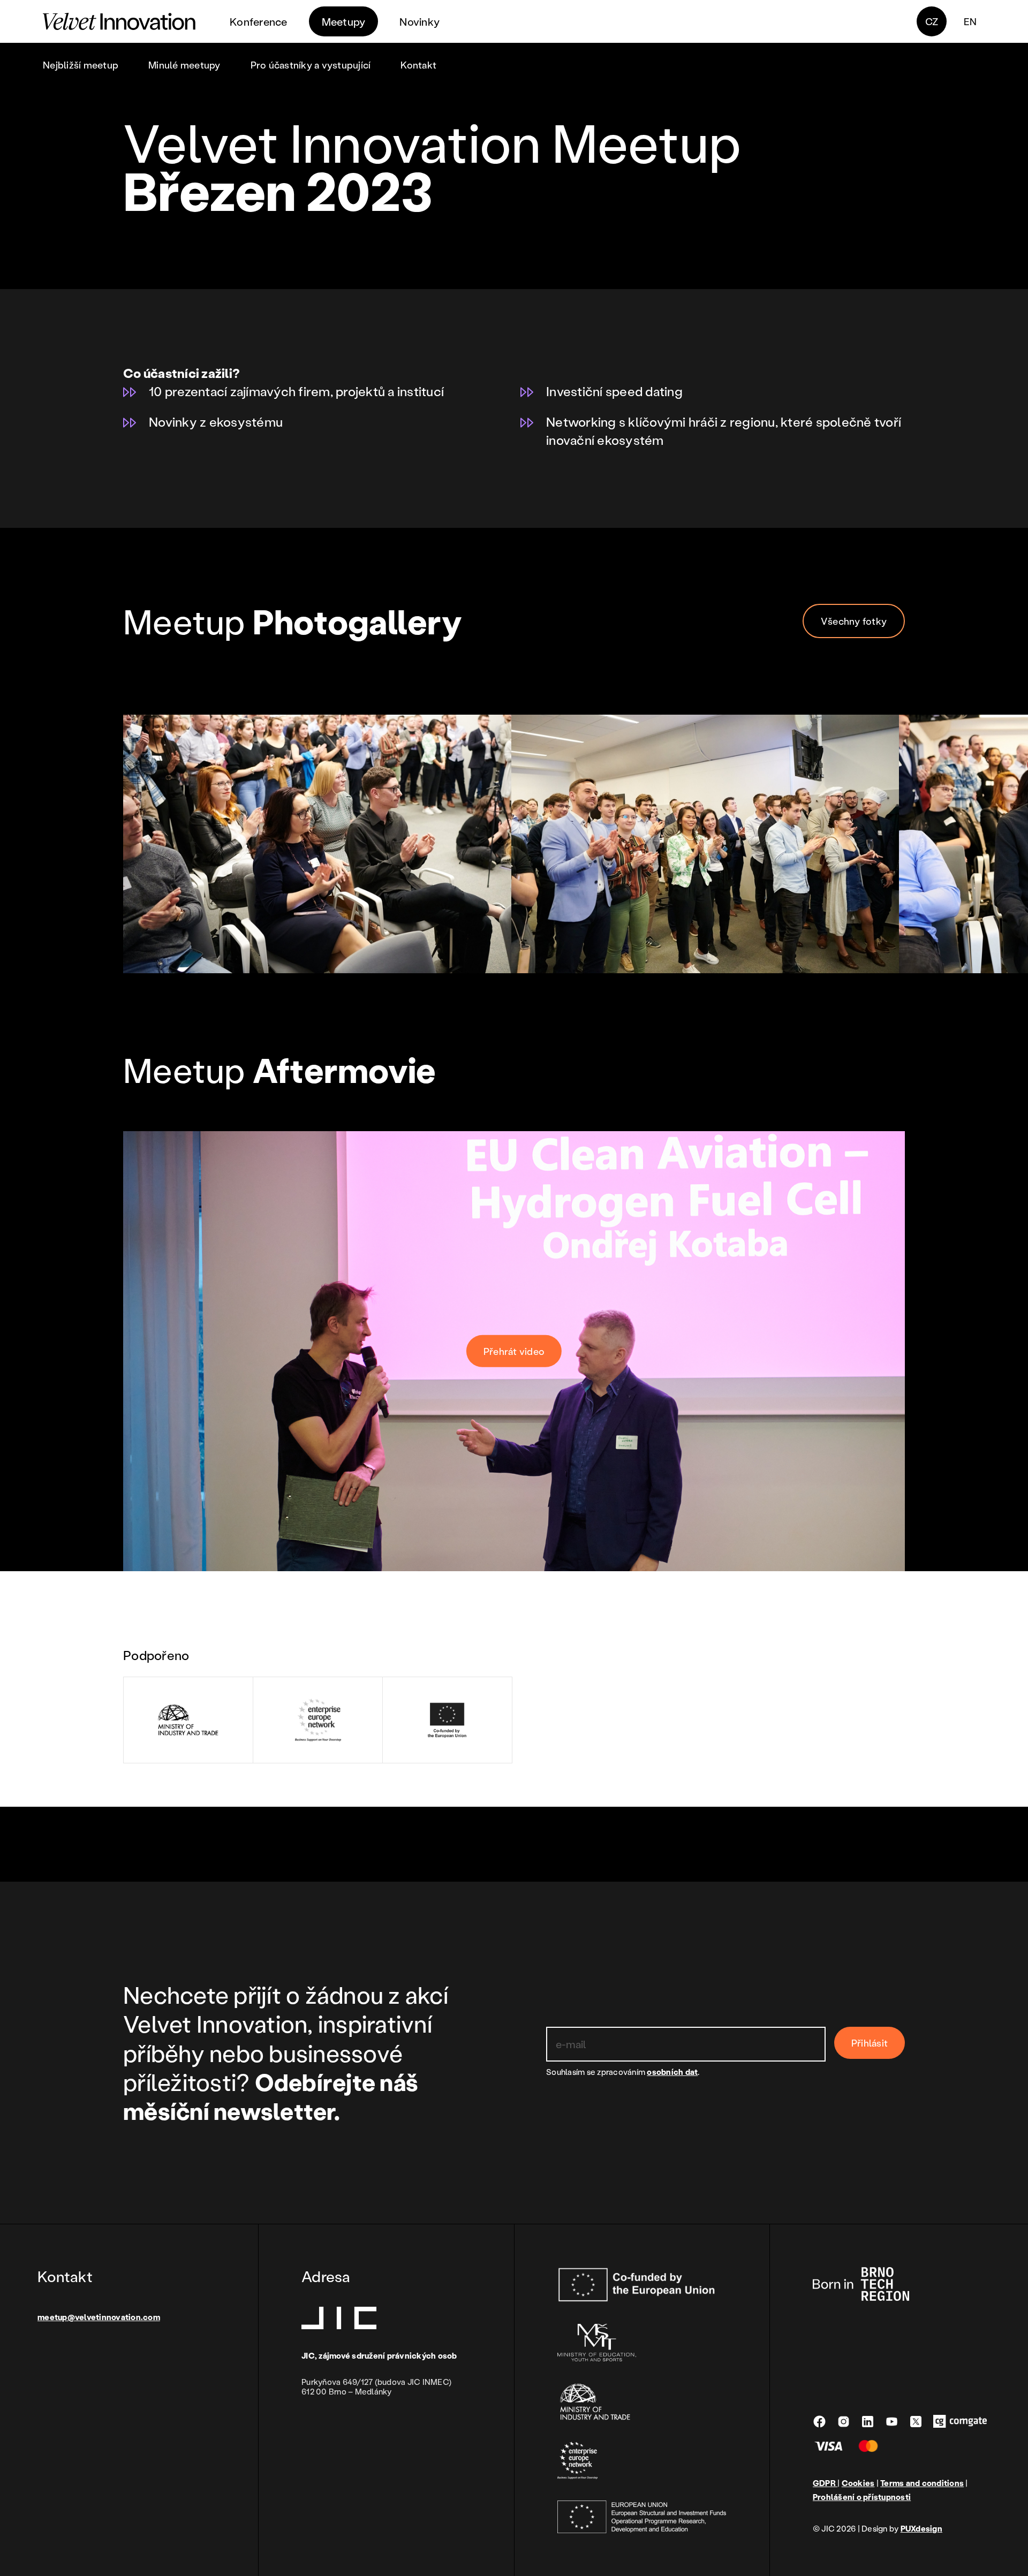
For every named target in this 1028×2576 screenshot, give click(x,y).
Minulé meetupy (184, 65)
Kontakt (418, 65)
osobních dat (672, 2072)
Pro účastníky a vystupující (311, 65)
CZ (932, 21)
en (970, 21)
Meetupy (344, 21)
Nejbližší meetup (81, 65)
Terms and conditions (922, 2483)
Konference (259, 21)
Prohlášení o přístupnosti (862, 2497)
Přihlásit (870, 2043)
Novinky (419, 21)
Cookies (858, 2483)
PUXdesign (921, 2528)
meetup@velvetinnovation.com (99, 2317)
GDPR (825, 2483)
